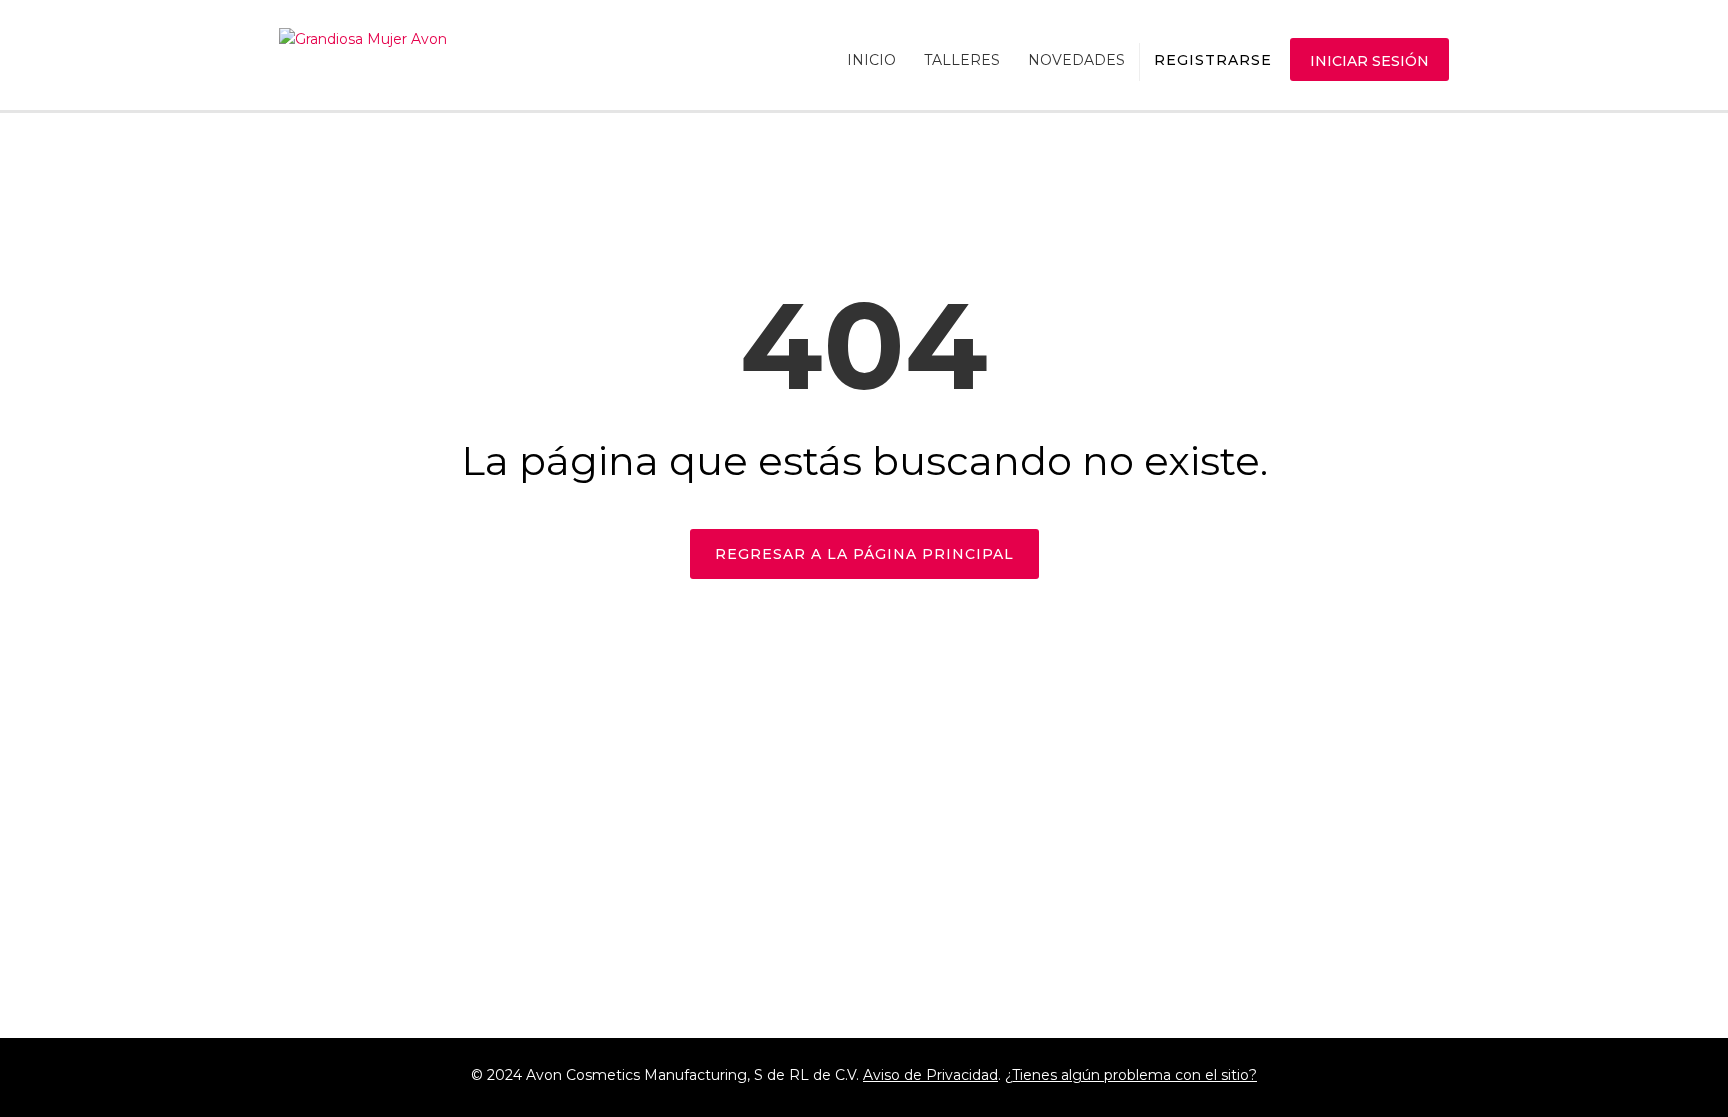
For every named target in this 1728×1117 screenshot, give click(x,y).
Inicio (871, 60)
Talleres (962, 60)
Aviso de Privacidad (930, 1075)
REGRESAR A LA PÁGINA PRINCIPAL (864, 554)
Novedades (1076, 60)
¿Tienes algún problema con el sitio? (1131, 1075)
